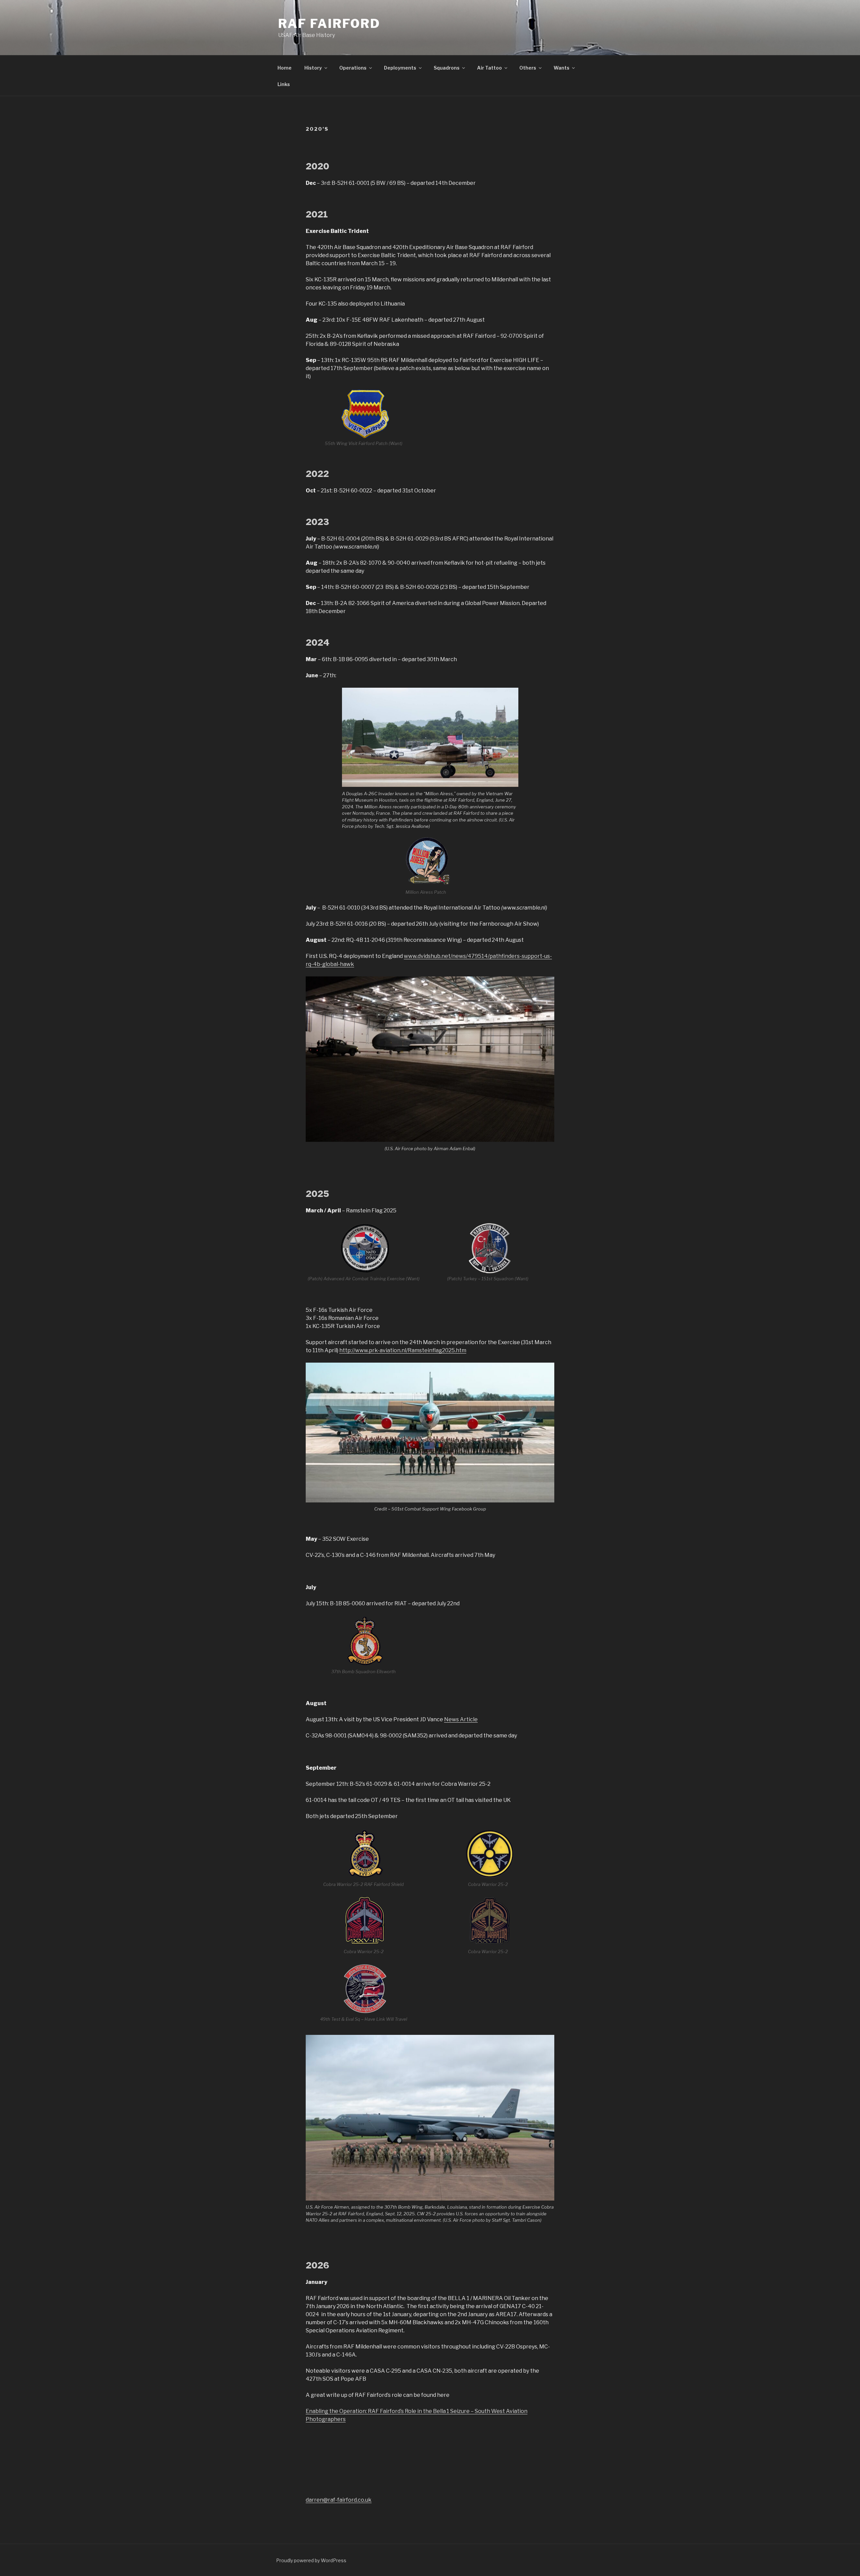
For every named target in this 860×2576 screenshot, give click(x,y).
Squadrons (447, 68)
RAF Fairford (329, 24)
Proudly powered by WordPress (311, 2560)
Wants (562, 68)
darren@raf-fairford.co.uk (339, 2500)
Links (284, 84)
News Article (461, 1719)
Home (285, 68)
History (313, 68)
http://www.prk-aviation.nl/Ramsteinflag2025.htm (403, 1350)
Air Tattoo (489, 68)
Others (528, 68)
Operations (353, 68)
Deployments (400, 68)
